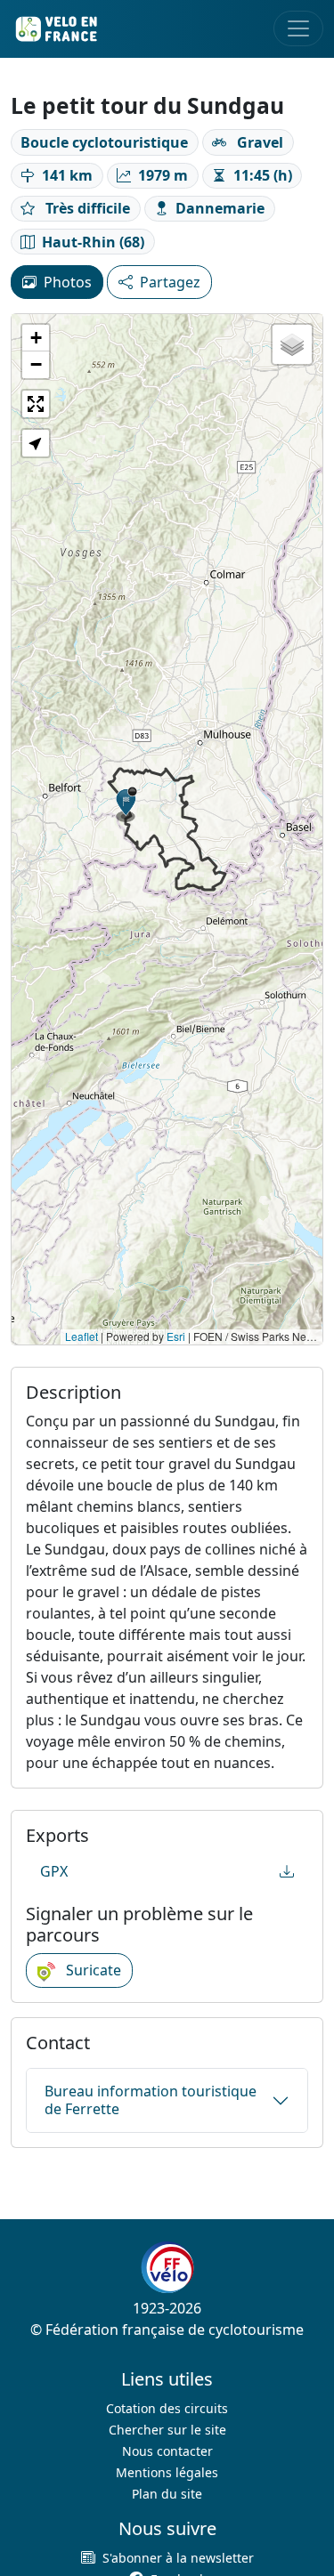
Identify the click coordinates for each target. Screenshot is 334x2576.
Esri (176, 1336)
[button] (126, 804)
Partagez (170, 282)
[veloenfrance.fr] (55, 29)
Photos (68, 282)
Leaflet (81, 1336)
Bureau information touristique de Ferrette (151, 2100)
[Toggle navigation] (298, 28)
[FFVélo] (167, 2267)
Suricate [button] (92, 1970)
